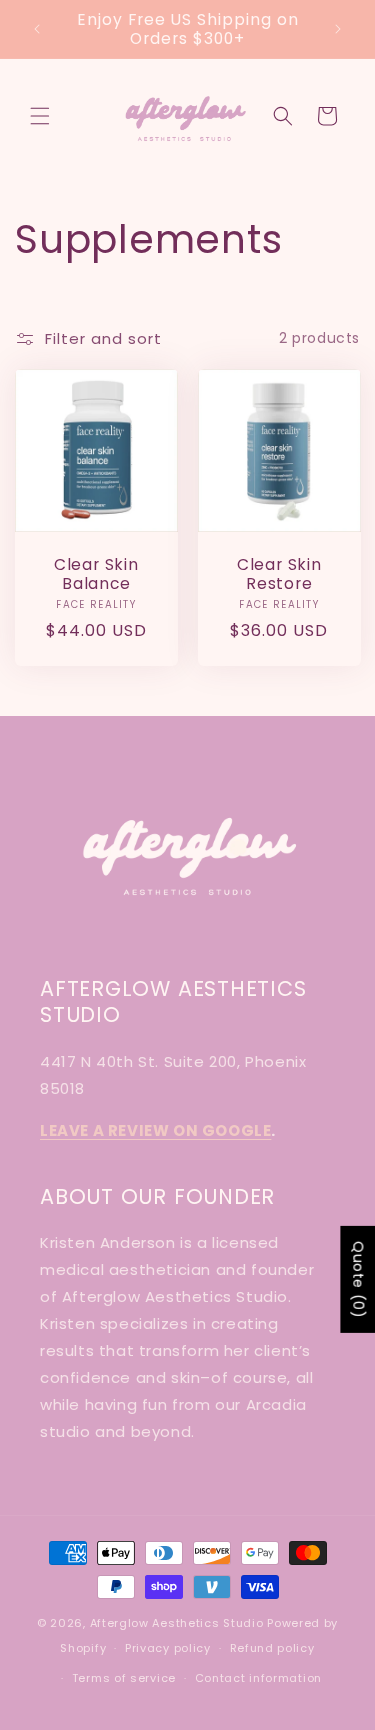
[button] (40, 116)
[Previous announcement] (37, 29)
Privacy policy (168, 1648)
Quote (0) (358, 1279)
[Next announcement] (338, 29)
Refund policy (272, 1648)
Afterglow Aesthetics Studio (177, 1623)
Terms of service (124, 1678)
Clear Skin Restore (278, 573)
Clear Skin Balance (96, 573)
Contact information (258, 1678)
